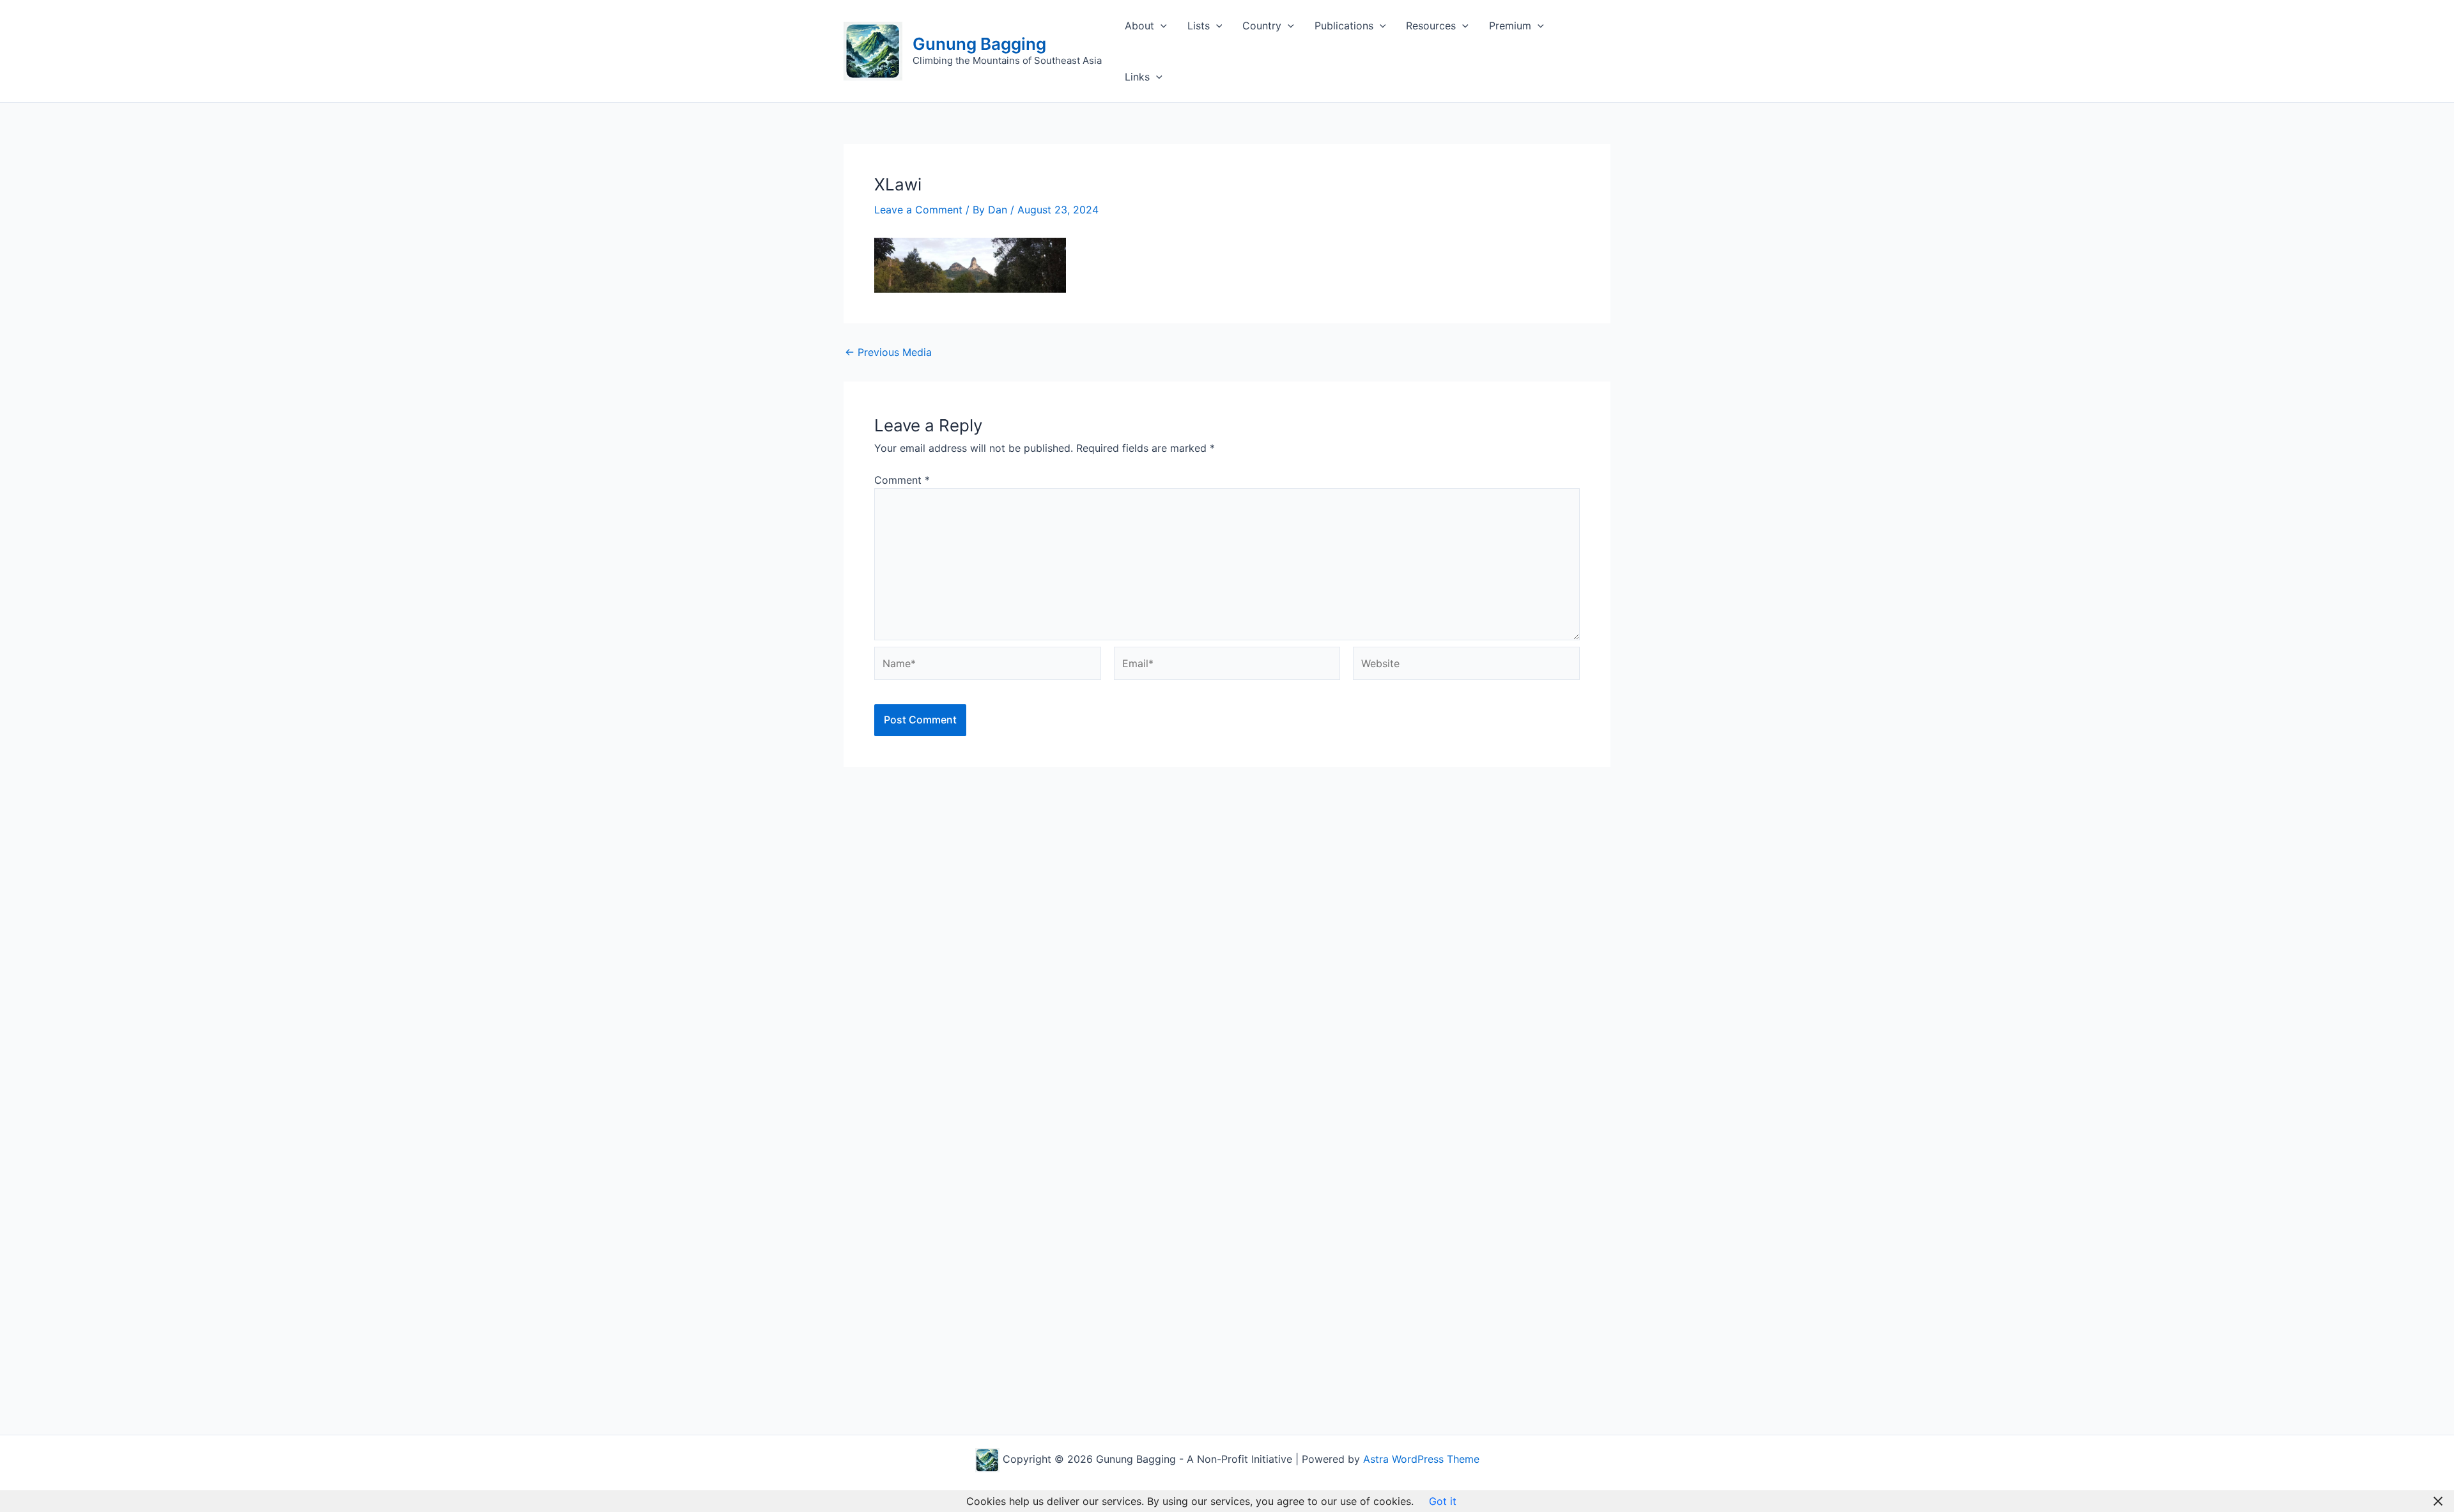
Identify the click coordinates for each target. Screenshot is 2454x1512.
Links (1137, 77)
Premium (1510, 26)
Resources (1431, 26)
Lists (1199, 26)
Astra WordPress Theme (1421, 1459)
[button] (1161, 26)
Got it (1443, 1501)
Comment (902, 480)
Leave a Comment (918, 210)
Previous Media (888, 352)
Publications (1344, 26)
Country (1262, 26)
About (1139, 26)
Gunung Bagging (979, 44)
